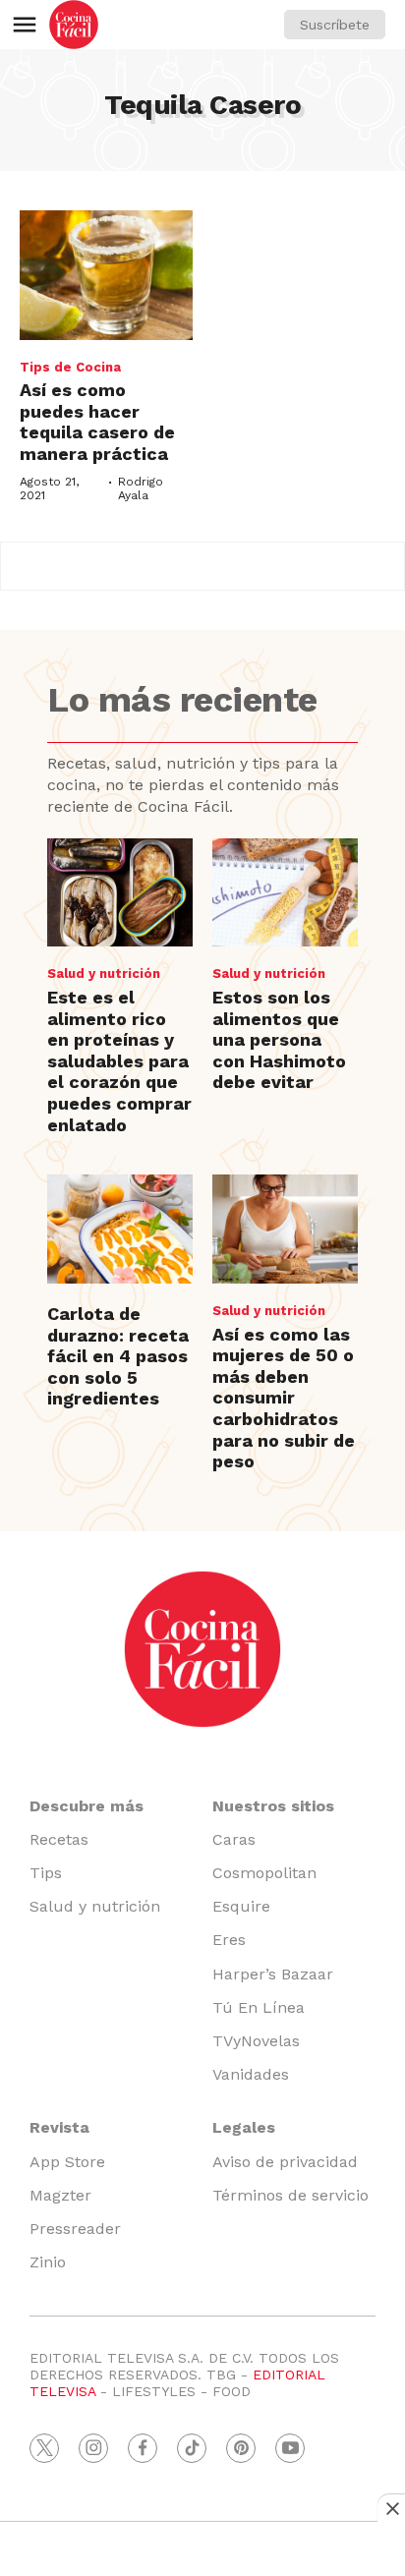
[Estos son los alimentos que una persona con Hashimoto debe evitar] (285, 893)
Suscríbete (335, 25)
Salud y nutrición (104, 973)
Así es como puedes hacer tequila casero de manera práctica (97, 422)
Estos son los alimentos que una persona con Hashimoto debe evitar (279, 1039)
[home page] (74, 25)
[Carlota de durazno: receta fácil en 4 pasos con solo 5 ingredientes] (120, 1229)
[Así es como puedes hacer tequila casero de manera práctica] (106, 275)
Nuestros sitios (273, 1806)
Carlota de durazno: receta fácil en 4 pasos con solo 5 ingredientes (118, 1356)
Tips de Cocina (70, 367)
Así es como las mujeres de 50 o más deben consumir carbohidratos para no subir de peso (284, 1398)
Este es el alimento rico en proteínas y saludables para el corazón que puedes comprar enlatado (119, 1061)
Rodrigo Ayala (141, 488)
